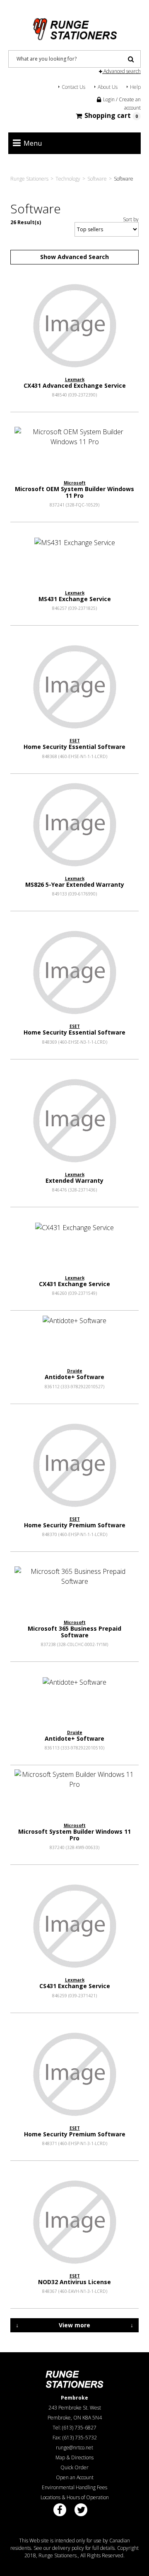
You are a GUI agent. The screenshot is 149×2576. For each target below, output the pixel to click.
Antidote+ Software (74, 1377)
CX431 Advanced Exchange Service (75, 385)
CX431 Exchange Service (74, 1284)
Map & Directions (74, 2457)
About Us (108, 87)
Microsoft (75, 483)
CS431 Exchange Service (75, 1986)
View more (74, 2325)
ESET (75, 741)
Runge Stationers (29, 179)
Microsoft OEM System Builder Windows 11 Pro (74, 492)
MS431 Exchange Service (75, 599)
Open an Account (75, 2477)
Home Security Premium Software (75, 1525)
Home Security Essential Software (74, 747)
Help (135, 87)
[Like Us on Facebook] (60, 2510)
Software (97, 179)
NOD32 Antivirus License (74, 2282)
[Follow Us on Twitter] (81, 2510)
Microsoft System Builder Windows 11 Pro (74, 1835)
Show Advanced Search (74, 257)
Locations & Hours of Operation (75, 2497)
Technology (68, 179)
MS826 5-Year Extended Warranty (75, 884)
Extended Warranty (74, 1180)
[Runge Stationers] (74, 26)
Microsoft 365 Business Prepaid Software (74, 1632)
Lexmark (75, 379)
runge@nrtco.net (74, 2448)
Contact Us (73, 87)
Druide (75, 1371)
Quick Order (74, 2467)
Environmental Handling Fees (74, 2487)
